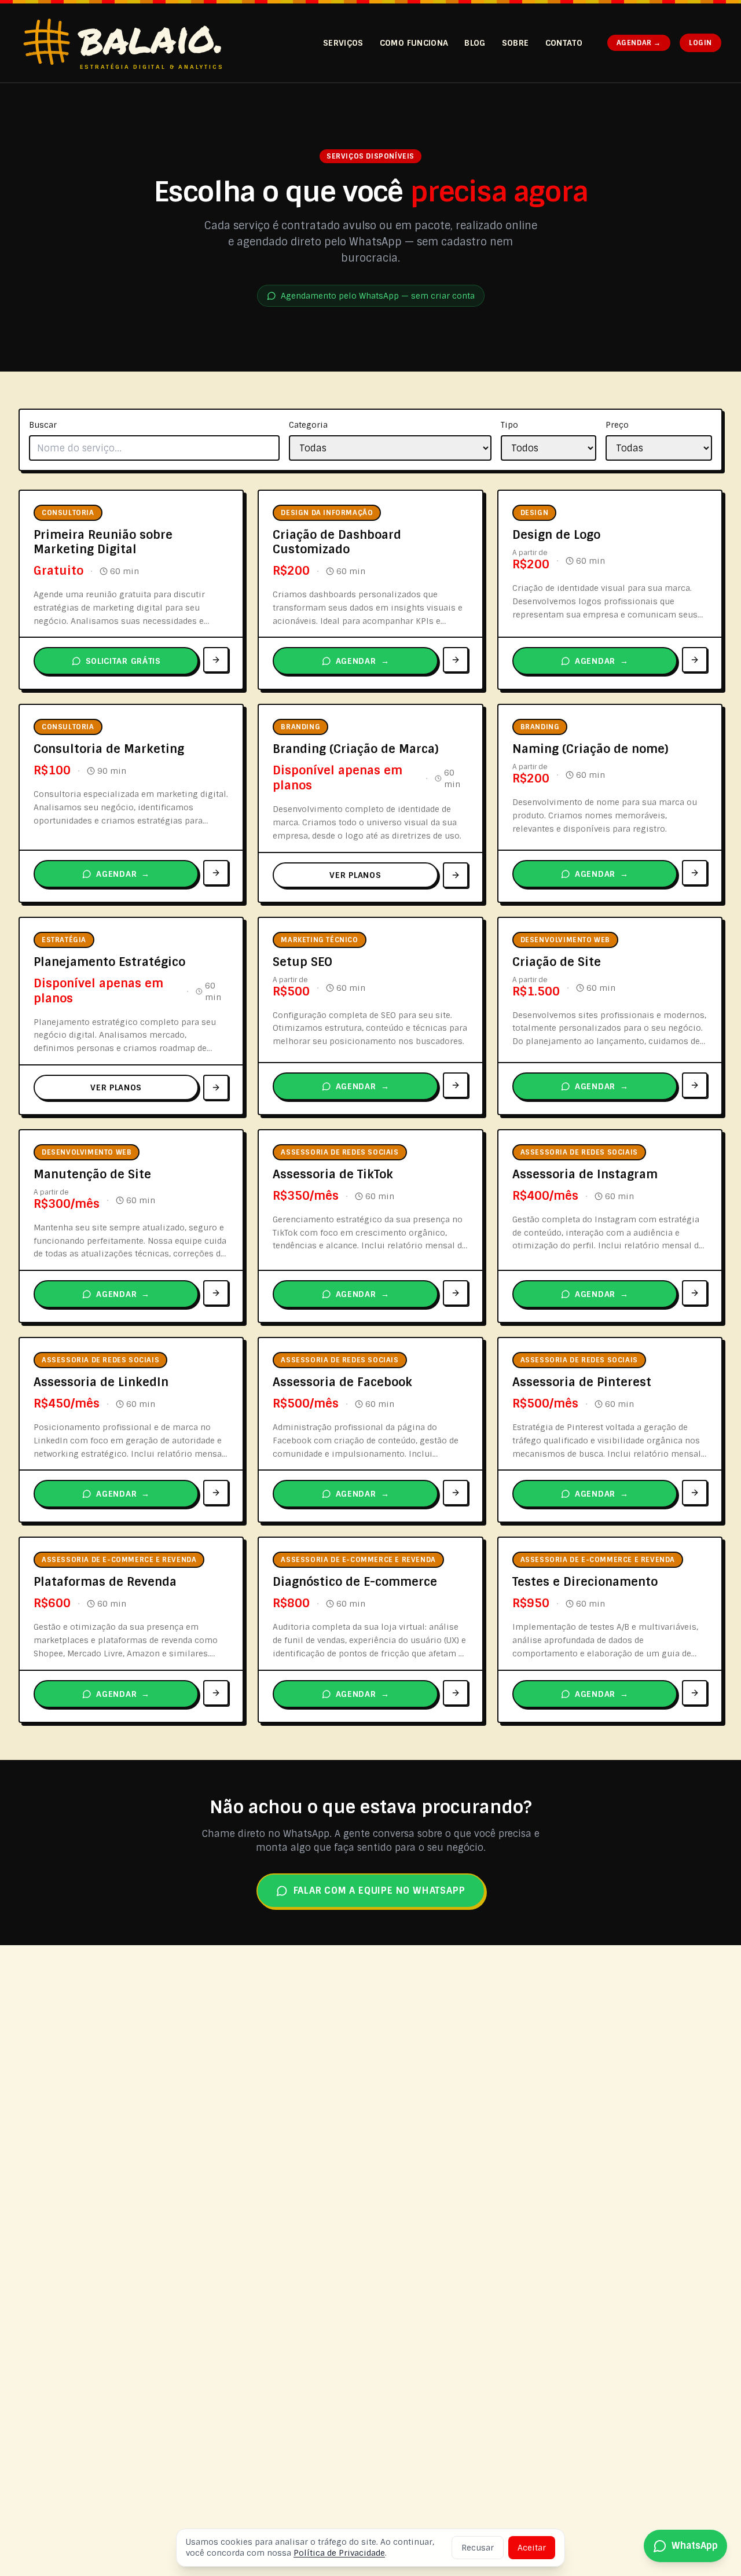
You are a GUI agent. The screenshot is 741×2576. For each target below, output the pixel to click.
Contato (564, 43)
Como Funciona (414, 43)
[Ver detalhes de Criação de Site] (695, 1085)
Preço (617, 425)
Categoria (308, 425)
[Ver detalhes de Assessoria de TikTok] (456, 1293)
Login (700, 43)
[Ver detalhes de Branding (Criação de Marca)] (456, 875)
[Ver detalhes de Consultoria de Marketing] (216, 873)
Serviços (343, 43)
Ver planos (355, 875)
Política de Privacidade (339, 2553)
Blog (475, 43)
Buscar (43, 425)
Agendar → (639, 43)
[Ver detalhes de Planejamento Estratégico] (216, 1087)
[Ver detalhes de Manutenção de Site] (216, 1293)
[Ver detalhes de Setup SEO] (456, 1085)
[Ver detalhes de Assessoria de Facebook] (456, 1493)
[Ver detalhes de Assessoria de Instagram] (695, 1293)
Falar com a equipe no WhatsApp (379, 1890)
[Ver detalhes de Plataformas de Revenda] (216, 1693)
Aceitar (532, 2548)
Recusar (478, 2548)
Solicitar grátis (123, 661)
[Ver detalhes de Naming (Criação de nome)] (695, 873)
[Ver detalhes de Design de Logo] (695, 660)
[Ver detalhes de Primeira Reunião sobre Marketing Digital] (216, 660)
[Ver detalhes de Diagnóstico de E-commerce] (456, 1693)
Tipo (509, 425)
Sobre (516, 43)
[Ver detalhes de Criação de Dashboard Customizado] (456, 660)
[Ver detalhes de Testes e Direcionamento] (695, 1693)
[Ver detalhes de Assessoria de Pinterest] (695, 1493)
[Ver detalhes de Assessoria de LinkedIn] (216, 1493)
